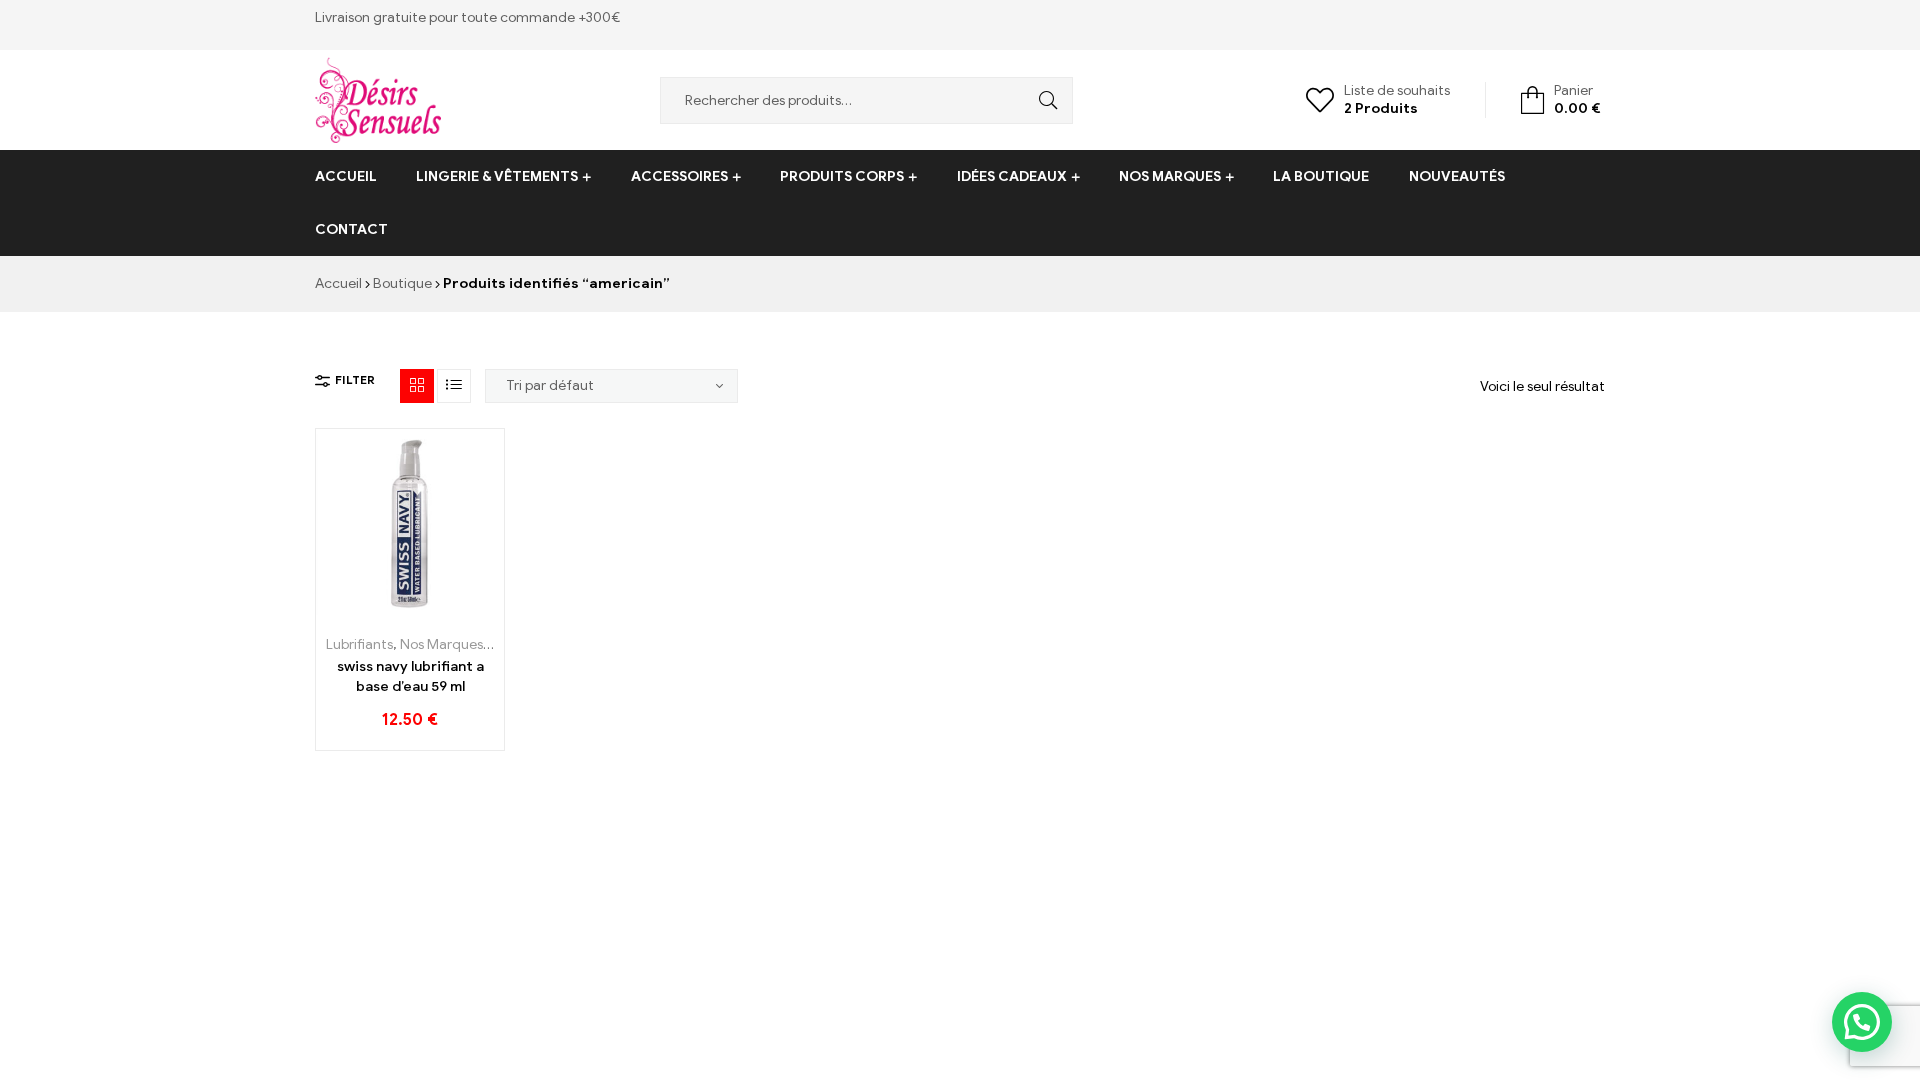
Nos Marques (1170, 176)
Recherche (1043, 100)
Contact (351, 229)
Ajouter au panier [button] (365, 609)
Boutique (402, 283)
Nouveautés (1457, 176)
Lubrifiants (359, 644)
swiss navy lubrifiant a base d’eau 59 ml (410, 676)
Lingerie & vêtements (497, 176)
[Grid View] (417, 386)
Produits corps (842, 176)
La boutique (1321, 176)
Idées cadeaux (1012, 176)
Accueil (346, 176)
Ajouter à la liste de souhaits (410, 609)
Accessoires (679, 176)
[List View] (454, 386)
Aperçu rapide (455, 609)
